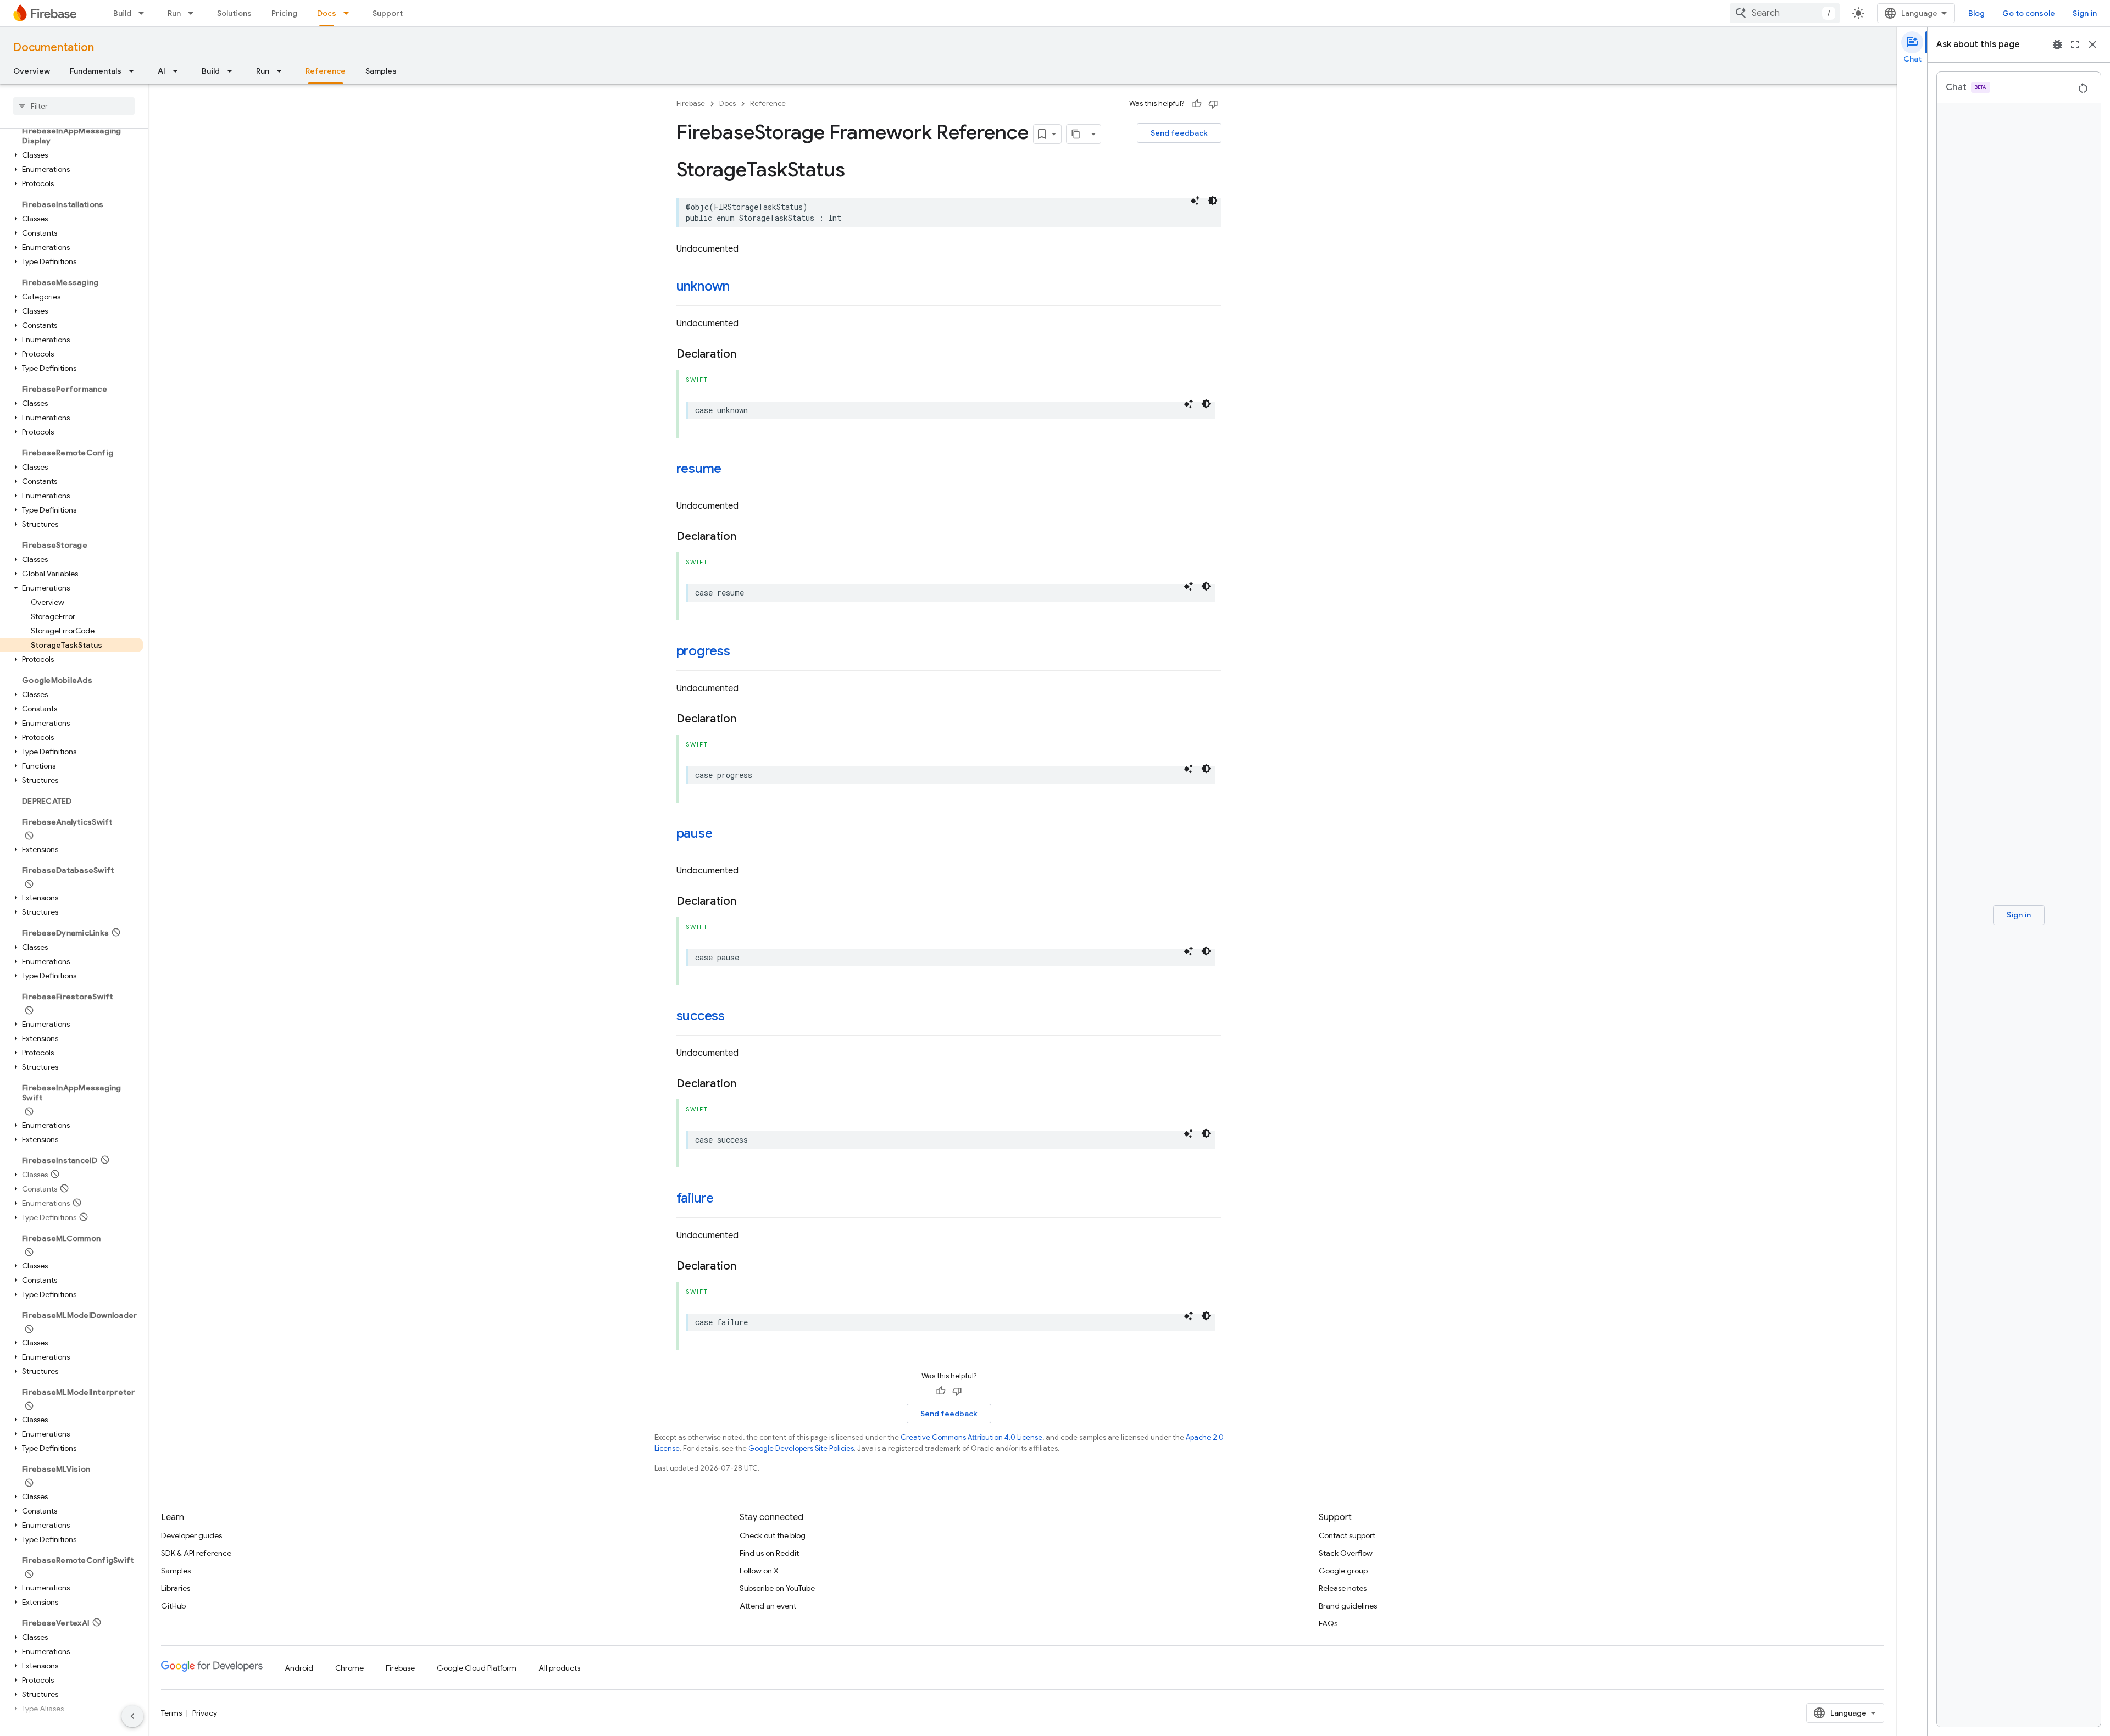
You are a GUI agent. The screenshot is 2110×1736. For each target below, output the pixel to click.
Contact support (1347, 1535)
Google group (1343, 1571)
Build (122, 13)
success (701, 1016)
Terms (171, 1713)
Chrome (349, 1668)
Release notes (1343, 1588)
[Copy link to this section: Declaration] (747, 354)
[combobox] (1785, 13)
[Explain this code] (1195, 201)
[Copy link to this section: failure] (725, 1199)
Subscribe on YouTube (777, 1588)
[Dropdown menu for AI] (179, 71)
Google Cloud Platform (477, 1668)
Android (299, 1668)
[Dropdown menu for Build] (145, 13)
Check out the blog (773, 1535)
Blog (1976, 13)
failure (695, 1198)
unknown (703, 286)
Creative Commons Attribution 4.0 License (971, 1437)
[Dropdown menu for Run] (194, 13)
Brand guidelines (1348, 1606)
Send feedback (1179, 133)
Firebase (691, 104)
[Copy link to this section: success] (736, 1017)
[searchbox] (74, 106)
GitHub (173, 1606)
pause (695, 833)
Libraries (176, 1588)
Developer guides (191, 1535)
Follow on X (759, 1571)
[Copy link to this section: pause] (723, 834)
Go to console (2029, 13)
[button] (72, 155)
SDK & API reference (196, 1553)
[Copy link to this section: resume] (732, 470)
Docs (327, 13)
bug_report (2057, 44)
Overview (32, 71)
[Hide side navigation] (132, 1716)
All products (559, 1668)
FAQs (1328, 1623)
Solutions (234, 13)
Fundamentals (96, 71)
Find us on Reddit (769, 1553)
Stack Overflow (1346, 1553)
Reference (326, 71)
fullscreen (2075, 44)
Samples (381, 71)
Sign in (2085, 13)
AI (162, 71)
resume (699, 469)
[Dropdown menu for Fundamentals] (135, 71)
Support (388, 13)
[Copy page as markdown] (1076, 134)
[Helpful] (1197, 104)
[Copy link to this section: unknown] (741, 287)
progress (703, 651)
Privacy (205, 1713)
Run (174, 13)
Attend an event (768, 1606)
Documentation (54, 48)
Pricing (284, 13)
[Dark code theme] (1213, 201)
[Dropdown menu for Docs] (349, 13)
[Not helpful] (1213, 104)
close (2092, 44)
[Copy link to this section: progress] (741, 652)
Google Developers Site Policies (801, 1448)
